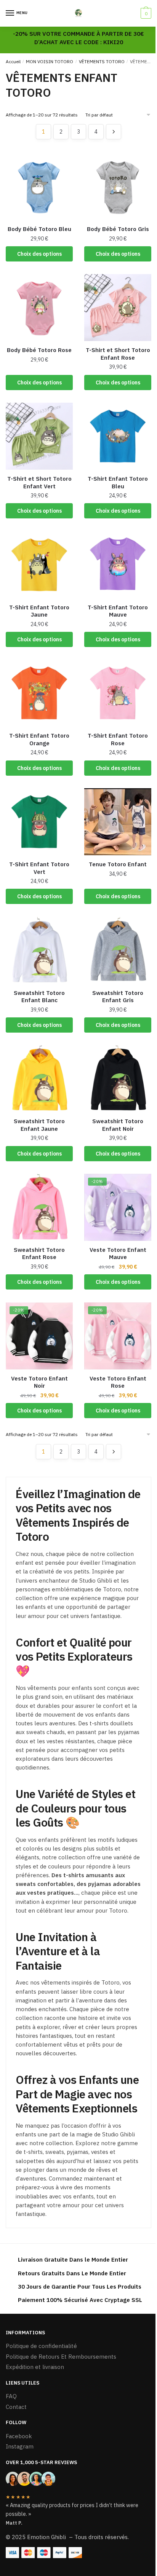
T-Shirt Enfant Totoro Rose (118, 739)
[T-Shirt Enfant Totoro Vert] (39, 822)
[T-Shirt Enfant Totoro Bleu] (118, 436)
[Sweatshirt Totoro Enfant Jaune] (39, 1079)
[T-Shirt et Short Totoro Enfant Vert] (39, 436)
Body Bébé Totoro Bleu (39, 229)
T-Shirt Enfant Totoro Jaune (39, 611)
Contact (16, 2407)
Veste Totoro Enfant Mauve (118, 1254)
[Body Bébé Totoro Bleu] (39, 187)
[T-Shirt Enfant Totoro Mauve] (118, 565)
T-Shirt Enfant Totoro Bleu (118, 482)
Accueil (13, 61)
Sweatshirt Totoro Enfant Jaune (39, 1125)
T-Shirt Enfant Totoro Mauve (118, 611)
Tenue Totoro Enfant (118, 864)
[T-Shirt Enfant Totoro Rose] (118, 693)
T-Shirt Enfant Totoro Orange (39, 739)
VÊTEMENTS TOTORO (102, 61)
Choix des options (39, 254)
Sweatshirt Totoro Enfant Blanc (39, 997)
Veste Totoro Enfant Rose (118, 1382)
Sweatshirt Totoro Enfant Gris (118, 997)
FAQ (11, 2396)
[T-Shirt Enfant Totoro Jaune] (39, 565)
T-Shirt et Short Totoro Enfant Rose (118, 354)
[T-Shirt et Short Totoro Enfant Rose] (118, 308)
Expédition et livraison (35, 2367)
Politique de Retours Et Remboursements (61, 2357)
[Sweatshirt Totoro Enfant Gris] (118, 950)
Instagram (20, 2446)
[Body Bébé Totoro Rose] (39, 308)
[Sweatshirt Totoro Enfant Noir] (118, 1079)
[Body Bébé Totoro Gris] (118, 187)
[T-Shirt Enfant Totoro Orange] (39, 693)
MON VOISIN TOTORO (50, 61)
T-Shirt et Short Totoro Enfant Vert (39, 482)
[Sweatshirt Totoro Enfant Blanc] (39, 950)
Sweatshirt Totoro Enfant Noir (118, 1125)
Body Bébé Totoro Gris (118, 229)
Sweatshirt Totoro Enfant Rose (39, 1254)
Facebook (19, 2436)
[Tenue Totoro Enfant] (118, 822)
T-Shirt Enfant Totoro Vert (39, 868)
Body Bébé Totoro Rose (39, 350)
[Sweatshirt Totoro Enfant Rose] (39, 1207)
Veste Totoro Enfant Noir (39, 1382)
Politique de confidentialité (41, 2346)
